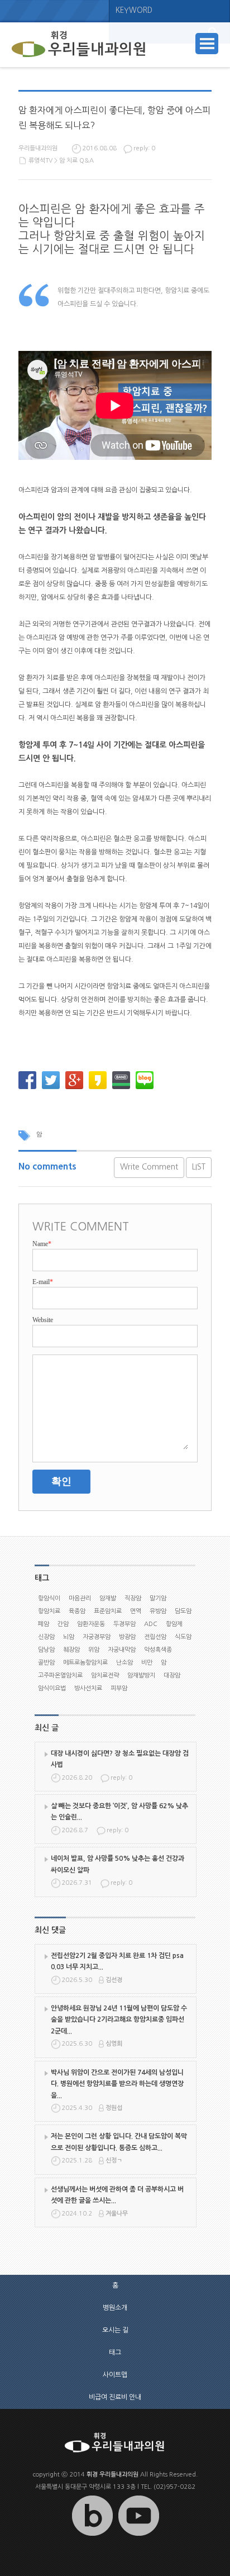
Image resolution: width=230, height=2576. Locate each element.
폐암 (44, 1624)
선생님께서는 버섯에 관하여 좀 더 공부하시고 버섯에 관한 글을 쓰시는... (117, 2195)
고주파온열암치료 (60, 1676)
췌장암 (71, 1650)
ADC (151, 1624)
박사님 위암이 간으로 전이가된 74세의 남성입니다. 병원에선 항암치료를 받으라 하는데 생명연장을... (117, 2084)
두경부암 (124, 1624)
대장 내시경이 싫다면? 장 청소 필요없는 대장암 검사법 (120, 1759)
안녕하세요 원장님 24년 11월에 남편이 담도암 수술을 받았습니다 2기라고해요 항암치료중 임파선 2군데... (119, 2020)
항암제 (174, 1624)
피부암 (119, 1688)
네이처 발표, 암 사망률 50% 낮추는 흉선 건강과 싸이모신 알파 (118, 1864)
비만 (147, 1663)
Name (42, 1244)
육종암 (77, 1611)
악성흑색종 (158, 1650)
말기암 (158, 1598)
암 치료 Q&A (76, 161)
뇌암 (69, 1637)
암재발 (108, 1598)
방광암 (127, 1637)
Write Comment (149, 1167)
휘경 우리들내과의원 (112, 2475)
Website (43, 1320)
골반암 (46, 1663)
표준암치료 (108, 1611)
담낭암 (46, 1650)
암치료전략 (105, 1676)
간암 (63, 1624)
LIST (199, 1167)
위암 (94, 1650)
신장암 (46, 1637)
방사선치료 (88, 1688)
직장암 (133, 1598)
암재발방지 (141, 1676)
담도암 (183, 1611)
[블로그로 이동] (92, 2536)
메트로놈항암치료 (85, 1663)
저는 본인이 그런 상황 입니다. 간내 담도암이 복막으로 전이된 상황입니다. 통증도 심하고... (119, 2142)
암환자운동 (91, 1624)
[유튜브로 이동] (138, 2536)
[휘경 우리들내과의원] (79, 45)
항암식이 (49, 1598)
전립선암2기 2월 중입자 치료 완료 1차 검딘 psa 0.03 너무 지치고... (117, 1961)
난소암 (124, 1663)
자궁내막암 (122, 1650)
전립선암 (155, 1637)
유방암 (158, 1611)
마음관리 (80, 1598)
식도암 (183, 1637)
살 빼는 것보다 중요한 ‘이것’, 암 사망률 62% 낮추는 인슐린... (119, 1812)
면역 (136, 1611)
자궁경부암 (97, 1637)
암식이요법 (52, 1688)
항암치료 (49, 1611)
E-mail (43, 1282)
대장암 (172, 1676)
